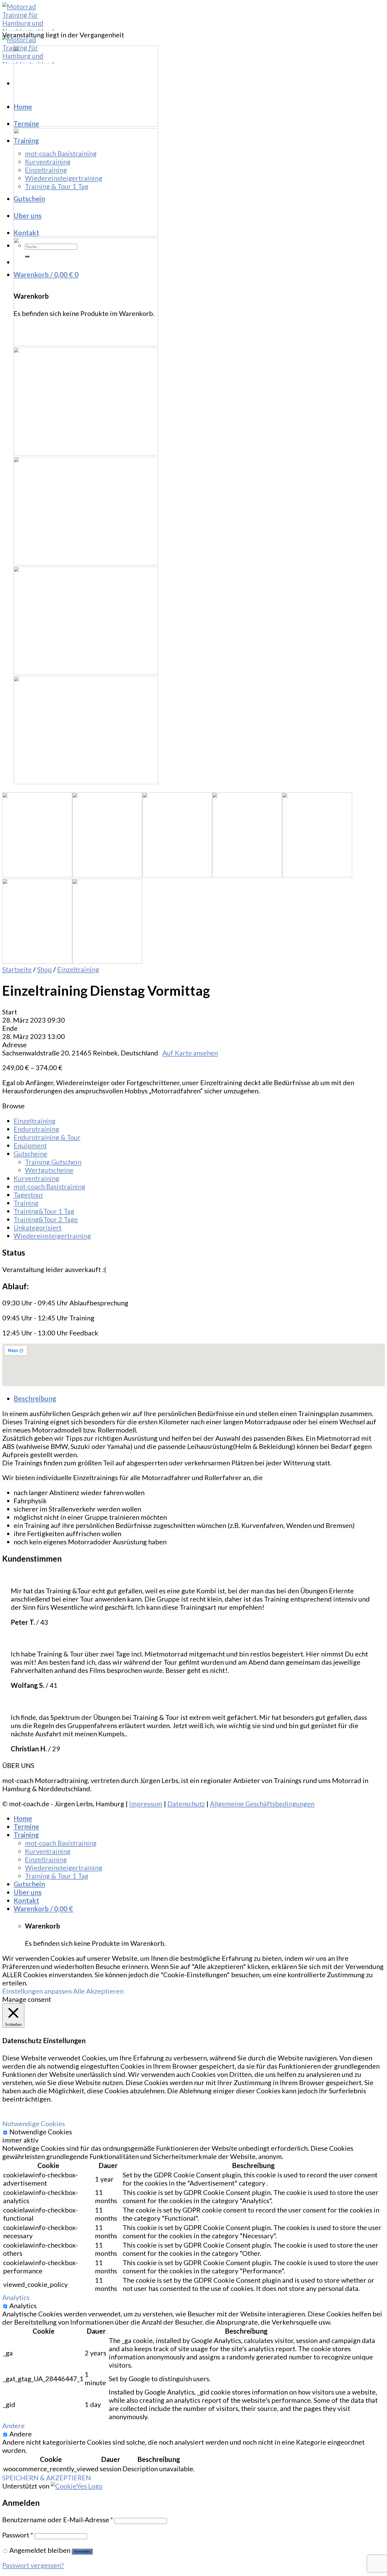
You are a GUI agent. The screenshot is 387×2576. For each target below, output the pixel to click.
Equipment (30, 1145)
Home (23, 107)
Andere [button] (13, 2426)
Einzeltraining (46, 170)
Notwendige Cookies (41, 2132)
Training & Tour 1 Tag (57, 186)
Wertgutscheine (49, 1170)
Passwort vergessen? (33, 2565)
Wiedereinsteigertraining (64, 178)
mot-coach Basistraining (61, 153)
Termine (26, 124)
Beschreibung (35, 1398)
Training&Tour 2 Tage (46, 1219)
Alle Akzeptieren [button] (98, 1991)
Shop (44, 969)
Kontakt (26, 233)
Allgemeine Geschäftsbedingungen (262, 1804)
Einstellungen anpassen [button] (37, 1991)
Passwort (18, 2535)
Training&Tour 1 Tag (44, 1211)
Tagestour (28, 1195)
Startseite (17, 969)
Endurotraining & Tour (47, 1137)
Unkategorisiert (38, 1227)
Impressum (146, 1804)
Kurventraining (48, 162)
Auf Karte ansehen (190, 1053)
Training (26, 141)
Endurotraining (36, 1129)
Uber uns (28, 216)
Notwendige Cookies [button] (34, 2123)
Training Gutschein (53, 1162)
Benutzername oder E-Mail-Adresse (58, 2520)
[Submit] (27, 256)
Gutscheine (30, 1154)
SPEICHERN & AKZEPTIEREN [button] (47, 2478)
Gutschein (29, 199)
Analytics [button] (16, 2297)
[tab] (199, 1398)
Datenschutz (186, 1804)
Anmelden (82, 2552)
